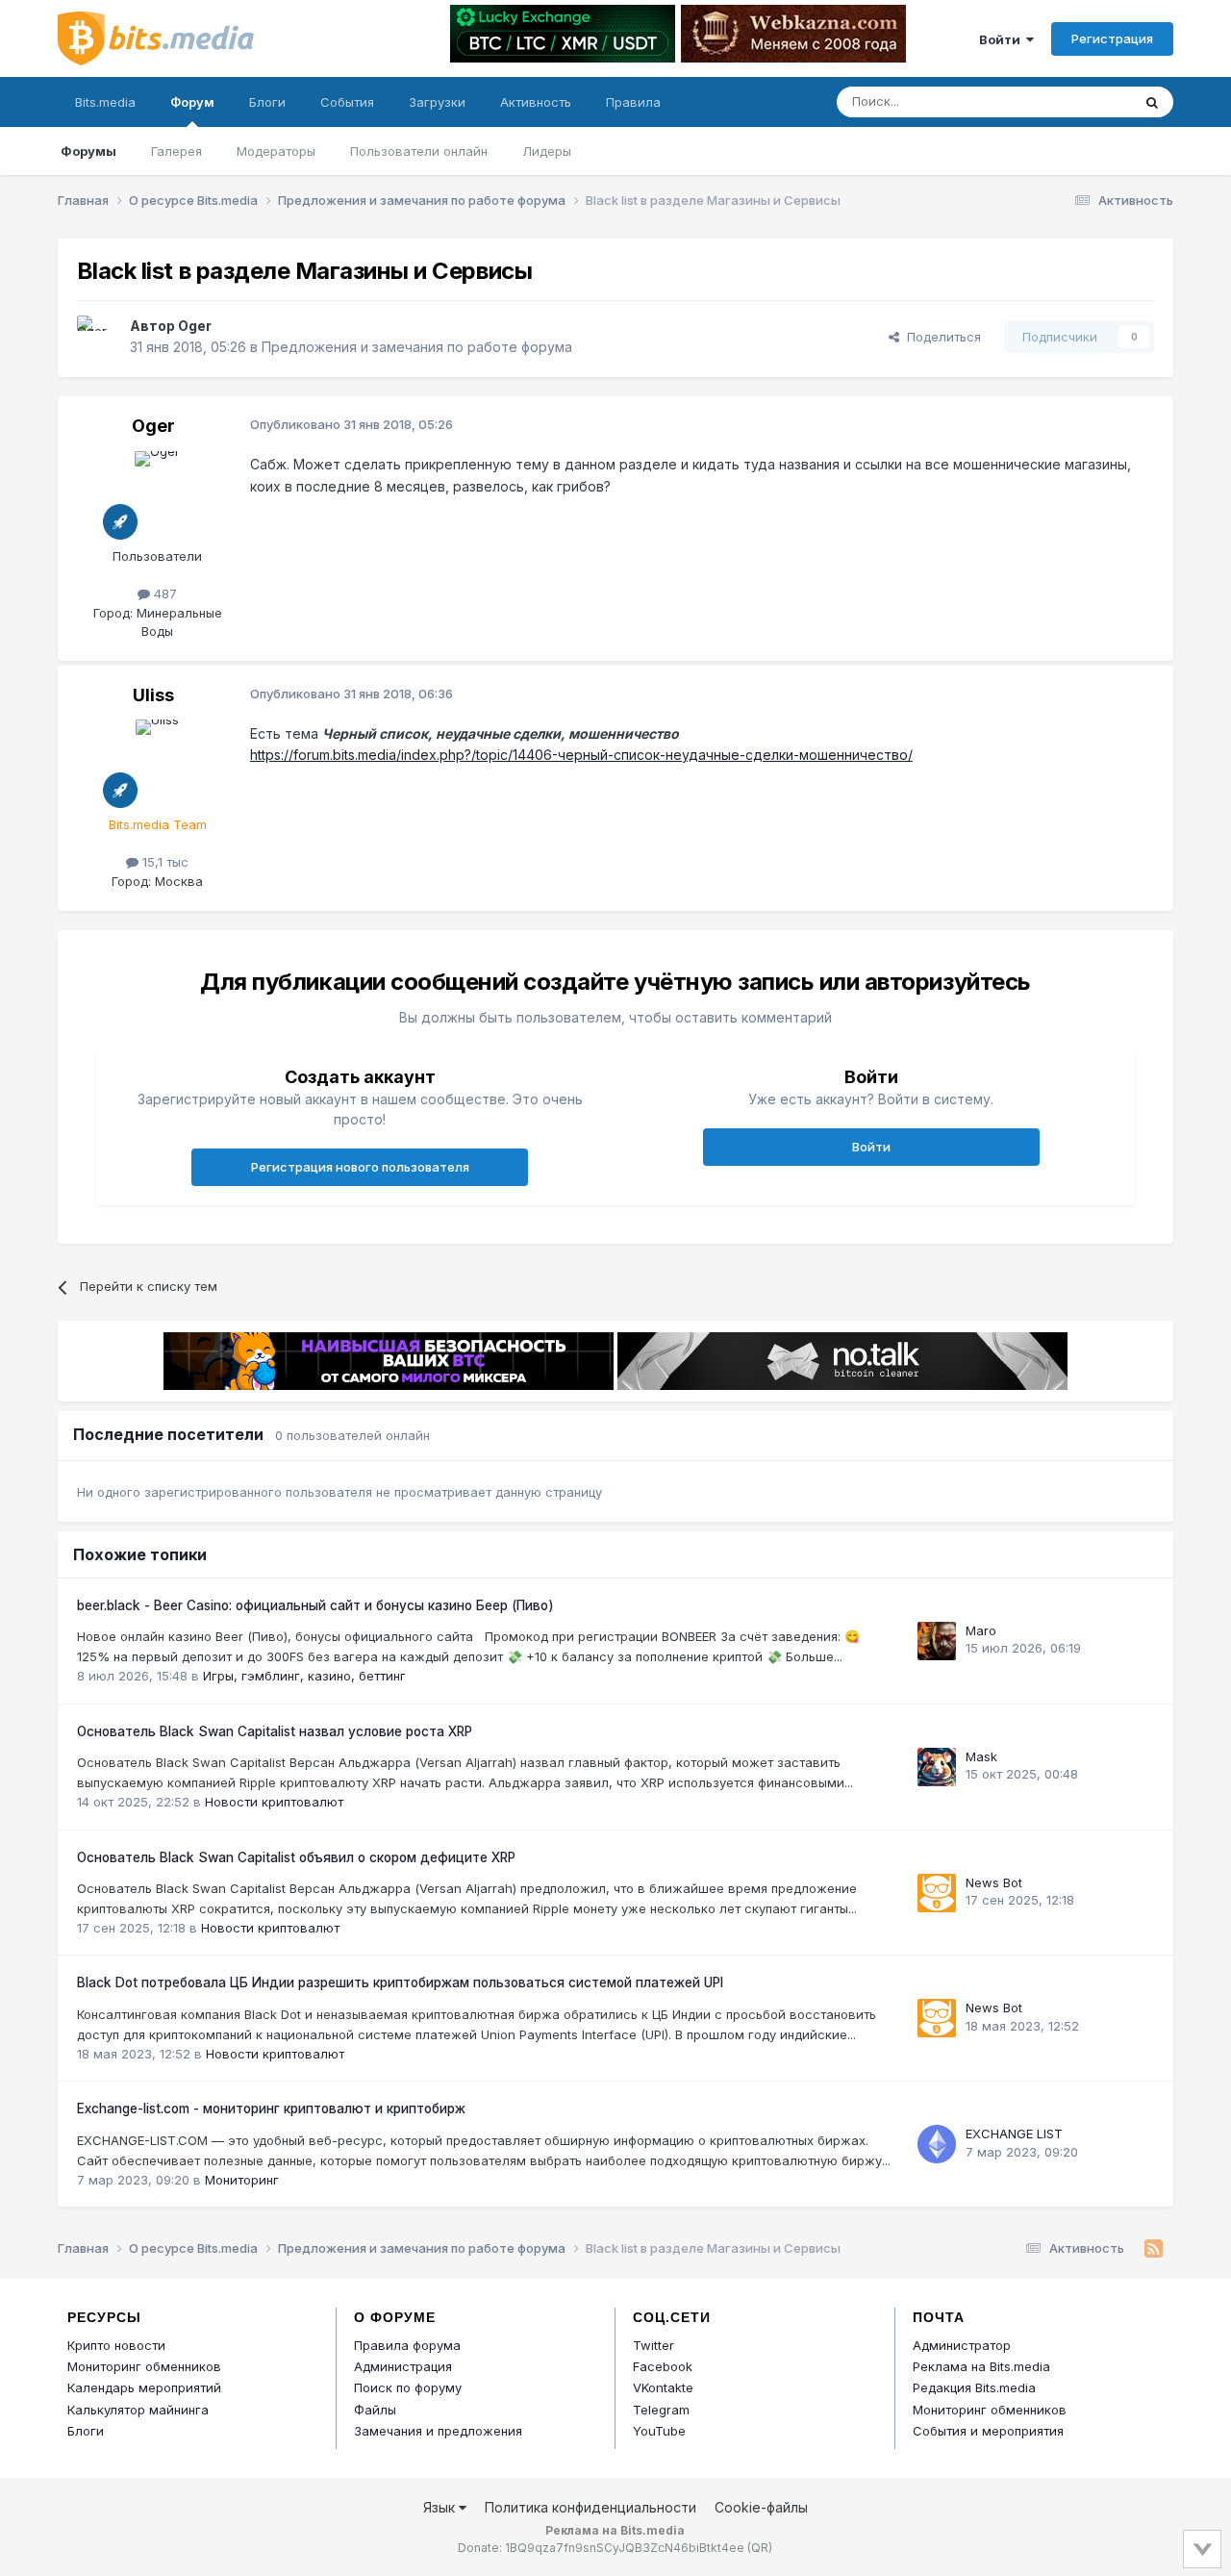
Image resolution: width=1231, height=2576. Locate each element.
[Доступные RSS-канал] (1154, 2249)
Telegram (661, 2410)
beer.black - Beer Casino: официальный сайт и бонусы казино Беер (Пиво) (315, 1605)
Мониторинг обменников (144, 2366)
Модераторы (276, 151)
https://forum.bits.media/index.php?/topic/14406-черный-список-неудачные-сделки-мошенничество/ (581, 755)
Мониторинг (242, 2180)
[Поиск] (1152, 102)
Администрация (403, 2366)
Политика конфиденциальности (590, 2507)
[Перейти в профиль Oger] (98, 337)
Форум (192, 102)
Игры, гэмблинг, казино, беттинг (304, 1676)
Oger (195, 326)
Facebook (663, 2366)
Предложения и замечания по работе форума (417, 347)
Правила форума (407, 2345)
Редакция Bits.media (974, 2387)
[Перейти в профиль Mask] (937, 1767)
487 (163, 593)
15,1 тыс (163, 862)
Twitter (653, 2345)
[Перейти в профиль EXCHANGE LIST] (937, 2144)
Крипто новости (116, 2345)
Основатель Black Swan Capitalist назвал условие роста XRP (275, 1731)
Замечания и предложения (438, 2431)
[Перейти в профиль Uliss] (158, 763)
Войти (1003, 39)
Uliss (153, 695)
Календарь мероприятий (144, 2387)
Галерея (176, 151)
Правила (633, 102)
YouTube (659, 2431)
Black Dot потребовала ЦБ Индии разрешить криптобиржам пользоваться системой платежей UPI (400, 1983)
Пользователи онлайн (419, 151)
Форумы (88, 151)
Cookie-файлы (761, 2507)
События (347, 102)
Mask (981, 1756)
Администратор (962, 2345)
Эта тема (1080, 101)
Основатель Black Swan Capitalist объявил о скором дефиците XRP (296, 1857)
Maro (981, 1630)
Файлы (375, 2410)
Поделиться (940, 337)
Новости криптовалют (274, 1802)
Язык (441, 2507)
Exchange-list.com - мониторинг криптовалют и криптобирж (271, 2109)
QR (760, 2548)
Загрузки (437, 102)
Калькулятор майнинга (138, 2410)
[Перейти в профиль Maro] (937, 1641)
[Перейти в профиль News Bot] (937, 1893)
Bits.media (105, 102)
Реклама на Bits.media (981, 2366)
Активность (536, 102)
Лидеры (547, 151)
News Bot (994, 1882)
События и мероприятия (988, 2431)
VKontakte (663, 2387)
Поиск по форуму (408, 2387)
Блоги (267, 102)
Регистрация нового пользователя (360, 1167)
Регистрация (1112, 38)
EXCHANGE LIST (1014, 2134)
